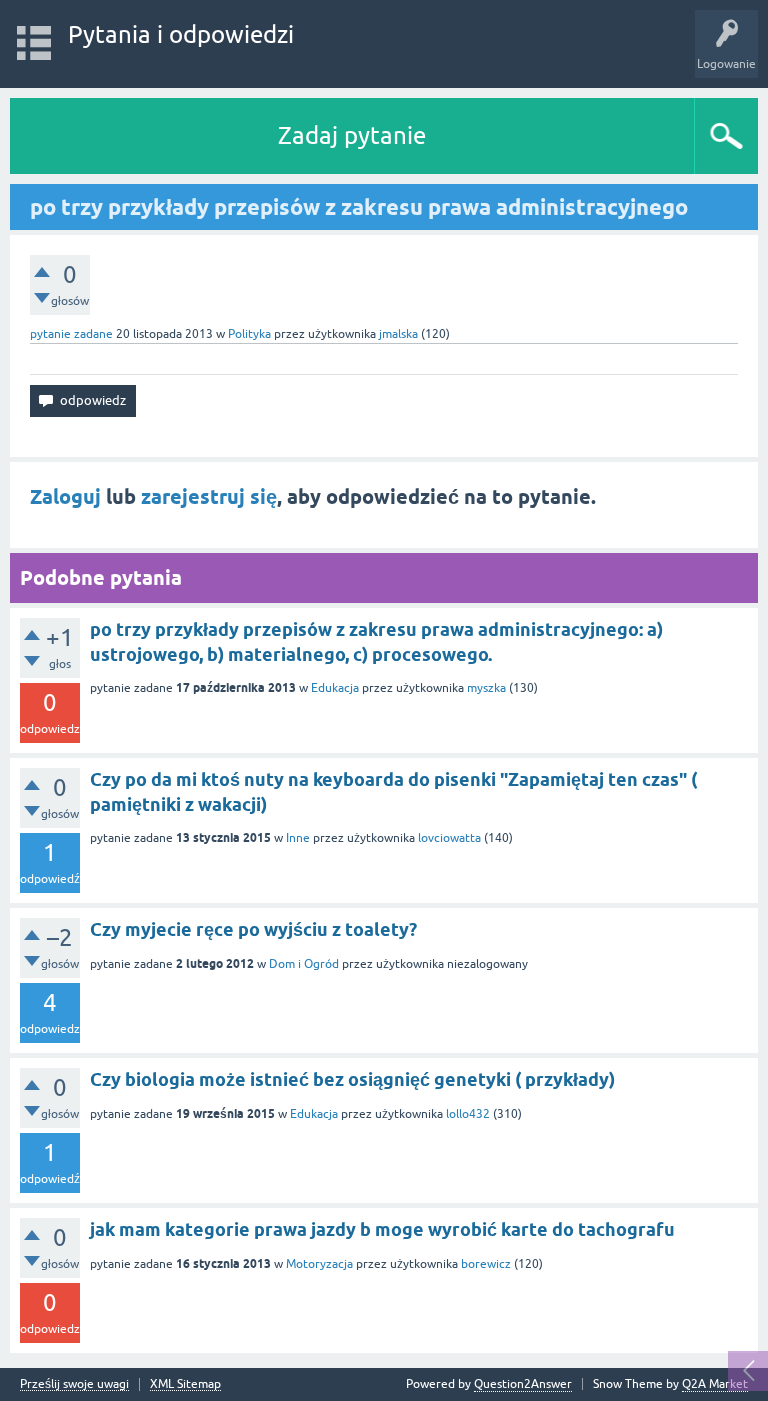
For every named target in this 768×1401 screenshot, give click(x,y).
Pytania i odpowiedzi (181, 34)
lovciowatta (449, 838)
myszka (486, 688)
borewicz (486, 1264)
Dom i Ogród (304, 964)
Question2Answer (523, 1384)
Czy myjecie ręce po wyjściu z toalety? (253, 929)
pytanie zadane (71, 334)
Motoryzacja (319, 1264)
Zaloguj (65, 497)
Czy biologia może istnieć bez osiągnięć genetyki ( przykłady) (352, 1079)
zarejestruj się (209, 497)
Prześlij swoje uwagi (74, 1384)
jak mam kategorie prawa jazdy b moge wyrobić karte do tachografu (382, 1229)
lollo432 (468, 1114)
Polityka (249, 334)
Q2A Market (715, 1384)
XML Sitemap (185, 1384)
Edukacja (335, 688)
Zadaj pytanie (352, 135)
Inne (298, 838)
